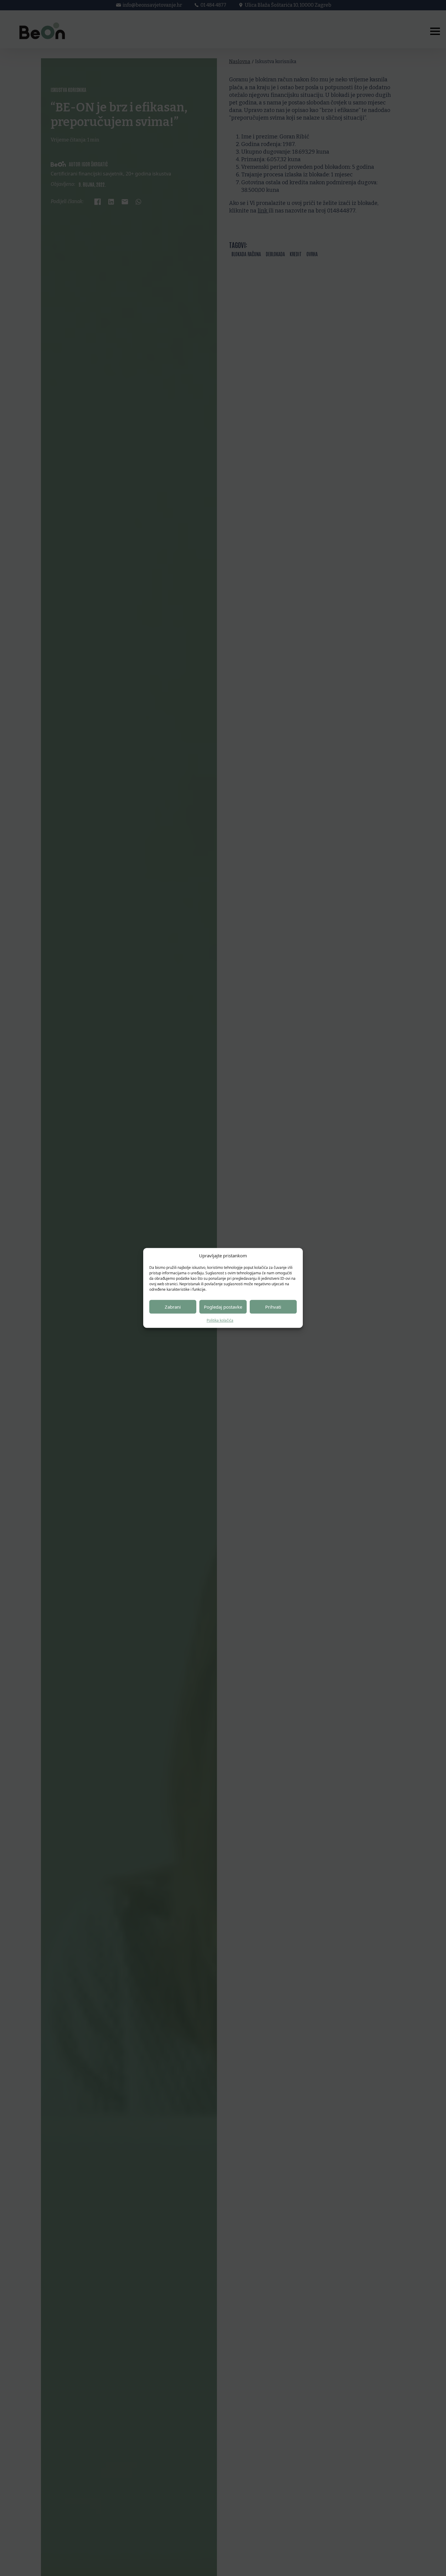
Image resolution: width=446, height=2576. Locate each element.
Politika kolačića (220, 1320)
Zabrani (173, 1307)
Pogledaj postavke (223, 1307)
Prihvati (273, 1307)
